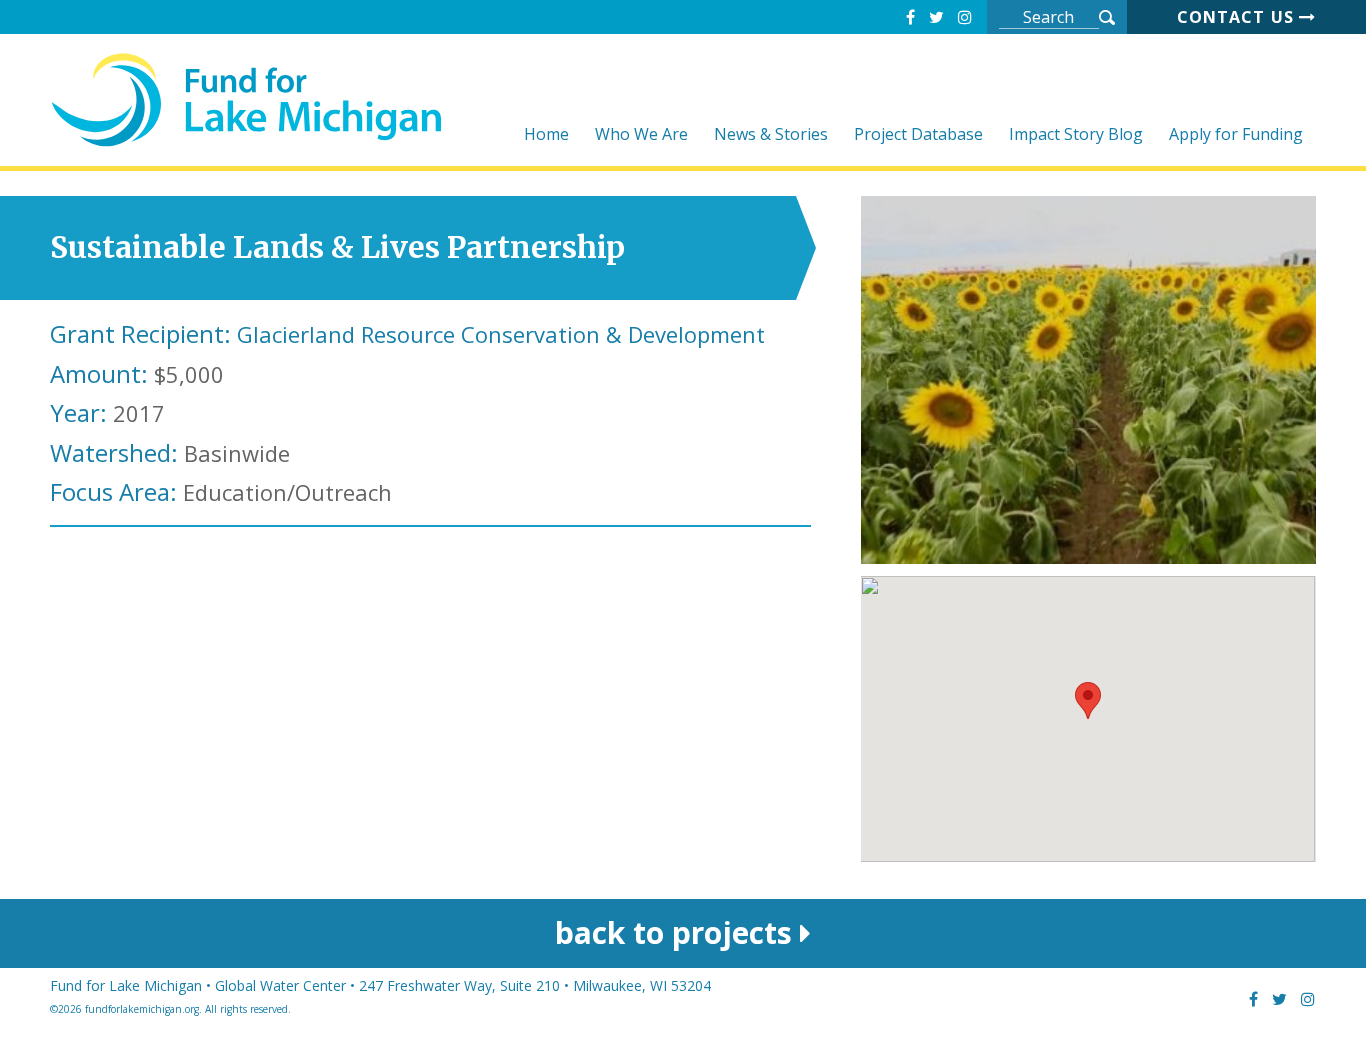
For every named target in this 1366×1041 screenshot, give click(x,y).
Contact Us (1238, 17)
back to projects (677, 932)
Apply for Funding (1236, 135)
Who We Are (641, 135)
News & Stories (771, 135)
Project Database (918, 135)
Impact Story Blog (1076, 135)
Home (546, 135)
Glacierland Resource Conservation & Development (501, 334)
